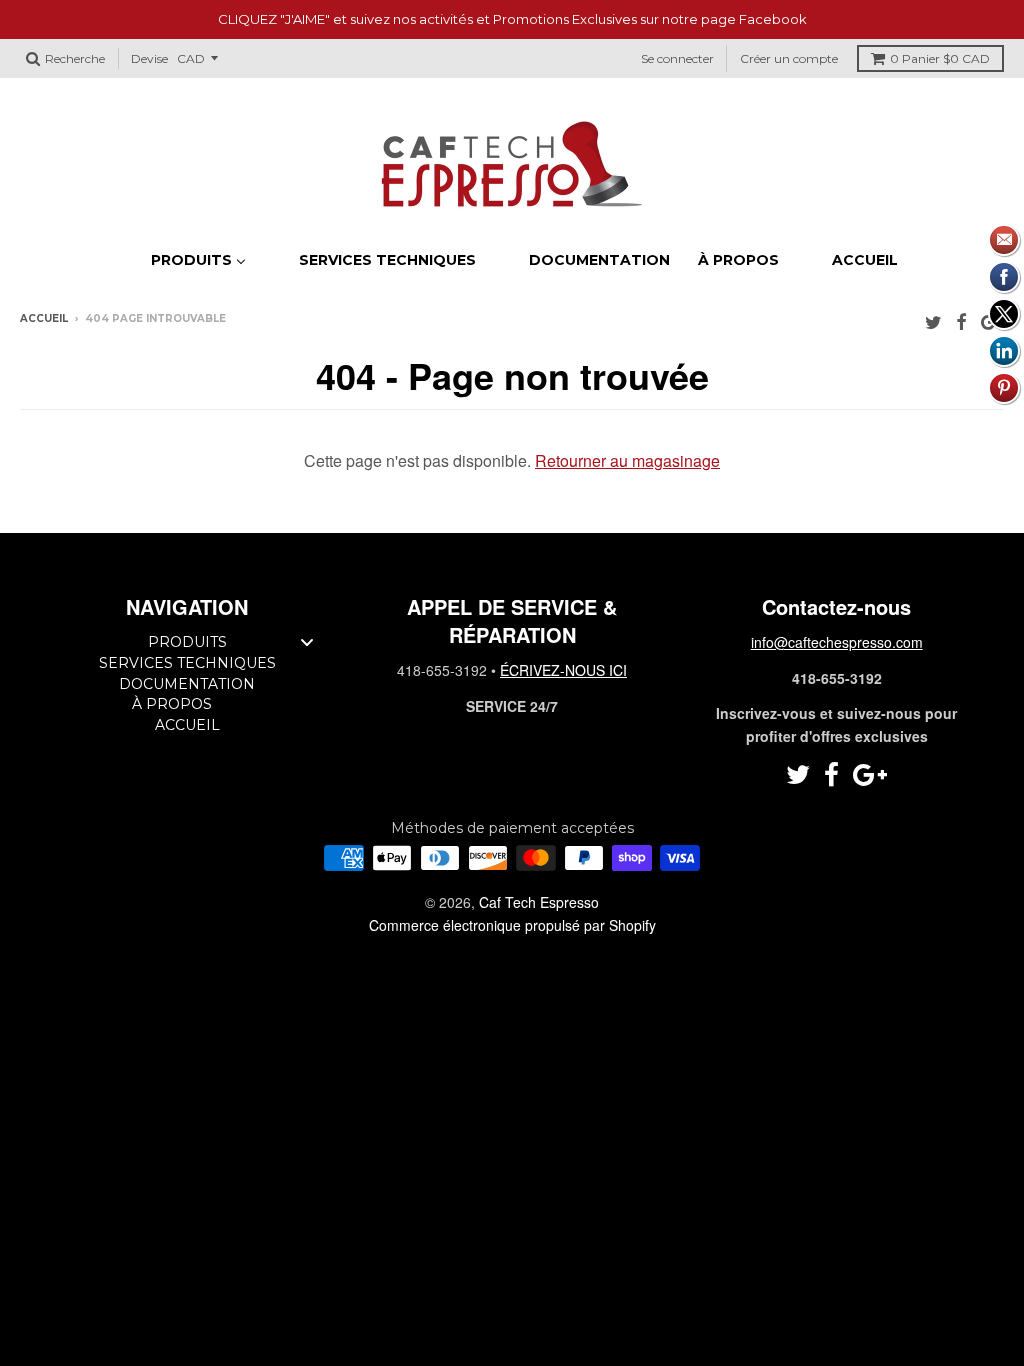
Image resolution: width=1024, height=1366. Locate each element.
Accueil (44, 318)
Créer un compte (789, 58)
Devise (149, 58)
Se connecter (677, 58)
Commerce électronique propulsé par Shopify (512, 925)
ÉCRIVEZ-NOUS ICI (563, 670)
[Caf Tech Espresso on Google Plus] (870, 775)
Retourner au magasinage (627, 460)
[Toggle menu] (307, 641)
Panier (940, 58)
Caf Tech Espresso (539, 902)
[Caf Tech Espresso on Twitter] (933, 320)
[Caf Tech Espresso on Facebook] (961, 320)
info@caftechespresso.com (837, 642)
